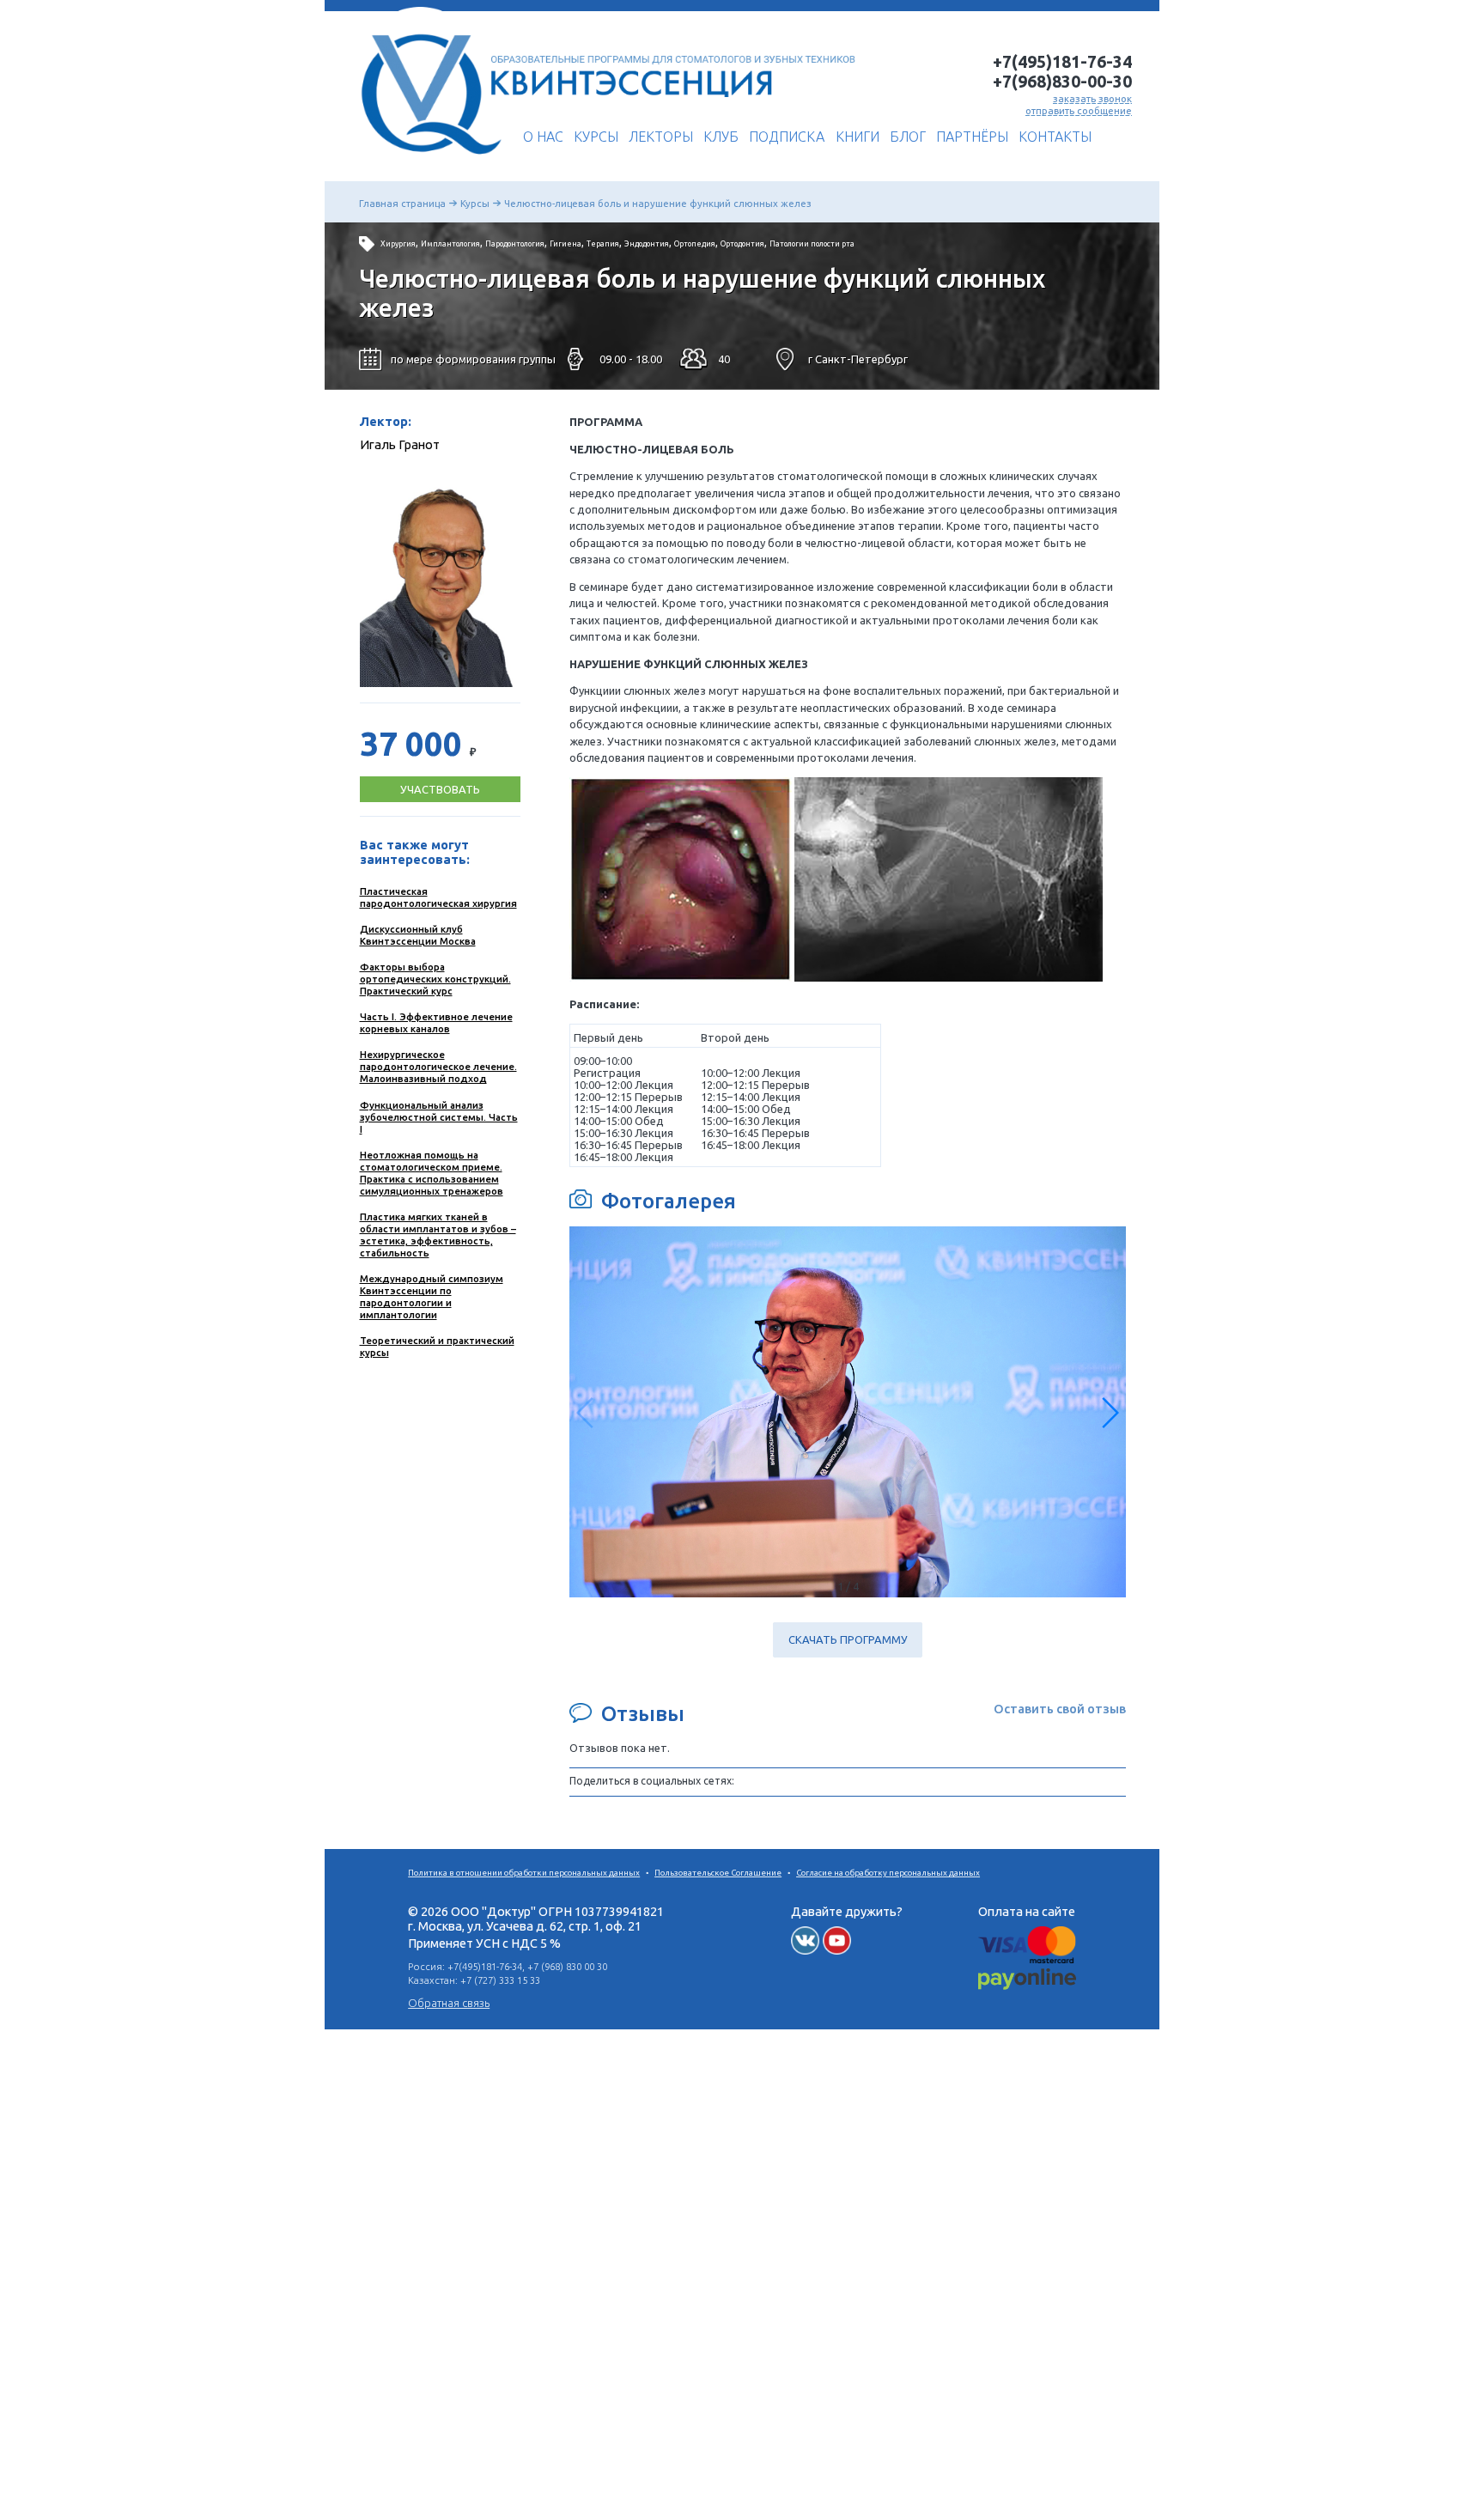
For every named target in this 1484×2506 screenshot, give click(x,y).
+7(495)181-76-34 (1062, 62)
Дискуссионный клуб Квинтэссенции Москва (418, 935)
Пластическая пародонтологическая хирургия (438, 897)
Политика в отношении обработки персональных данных (524, 1873)
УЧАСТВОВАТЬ (440, 789)
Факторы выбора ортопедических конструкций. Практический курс (435, 979)
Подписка (787, 137)
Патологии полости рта (812, 244)
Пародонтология (515, 244)
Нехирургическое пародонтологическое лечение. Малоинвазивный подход (438, 1066)
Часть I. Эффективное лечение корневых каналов (436, 1022)
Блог (908, 137)
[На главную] (426, 161)
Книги (858, 137)
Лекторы (661, 137)
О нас (543, 137)
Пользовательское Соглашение (718, 1873)
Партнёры (972, 137)
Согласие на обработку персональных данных (888, 1873)
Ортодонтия (742, 244)
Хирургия (398, 244)
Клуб (721, 137)
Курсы (596, 137)
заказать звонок (1092, 98)
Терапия (603, 244)
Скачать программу (848, 1640)
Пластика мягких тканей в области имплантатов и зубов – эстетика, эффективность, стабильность (438, 1235)
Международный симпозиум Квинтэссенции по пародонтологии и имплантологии (432, 1296)
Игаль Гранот (400, 444)
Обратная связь (449, 2003)
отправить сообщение (1079, 110)
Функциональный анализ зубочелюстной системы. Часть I (439, 1117)
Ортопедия (695, 244)
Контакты (1055, 137)
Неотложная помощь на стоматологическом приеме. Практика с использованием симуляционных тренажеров (432, 1173)
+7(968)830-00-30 (1062, 82)
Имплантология (450, 244)
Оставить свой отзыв (1060, 1709)
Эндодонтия (647, 244)
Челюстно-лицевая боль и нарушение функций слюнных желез (658, 203)
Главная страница (402, 203)
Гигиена (566, 244)
